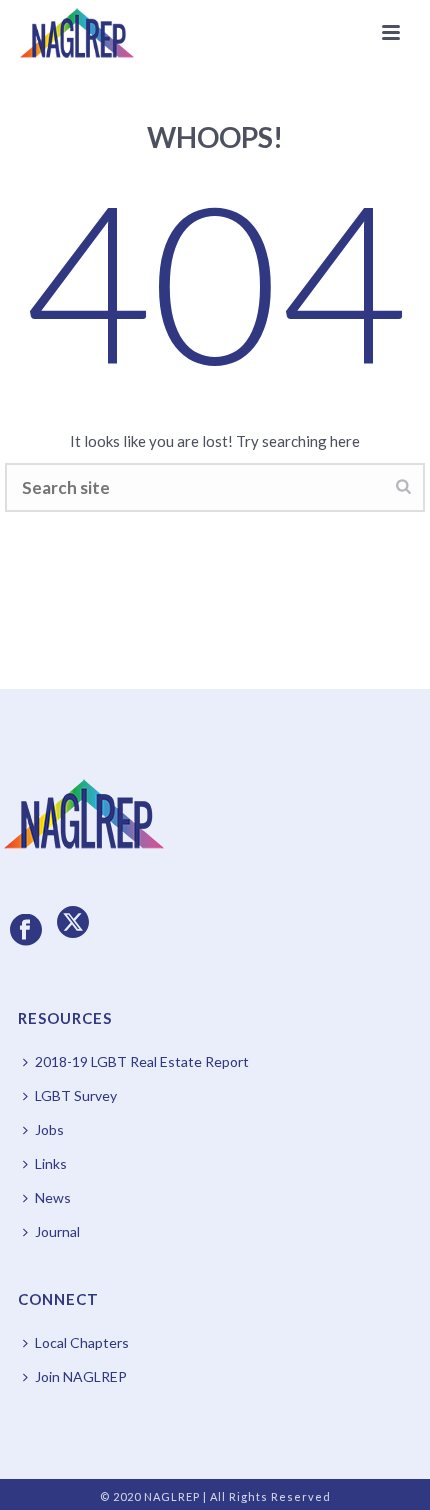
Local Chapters (82, 1342)
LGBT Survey (76, 1095)
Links (51, 1163)
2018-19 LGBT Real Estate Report (142, 1061)
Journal (57, 1231)
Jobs (49, 1129)
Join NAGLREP (81, 1376)
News (53, 1197)
